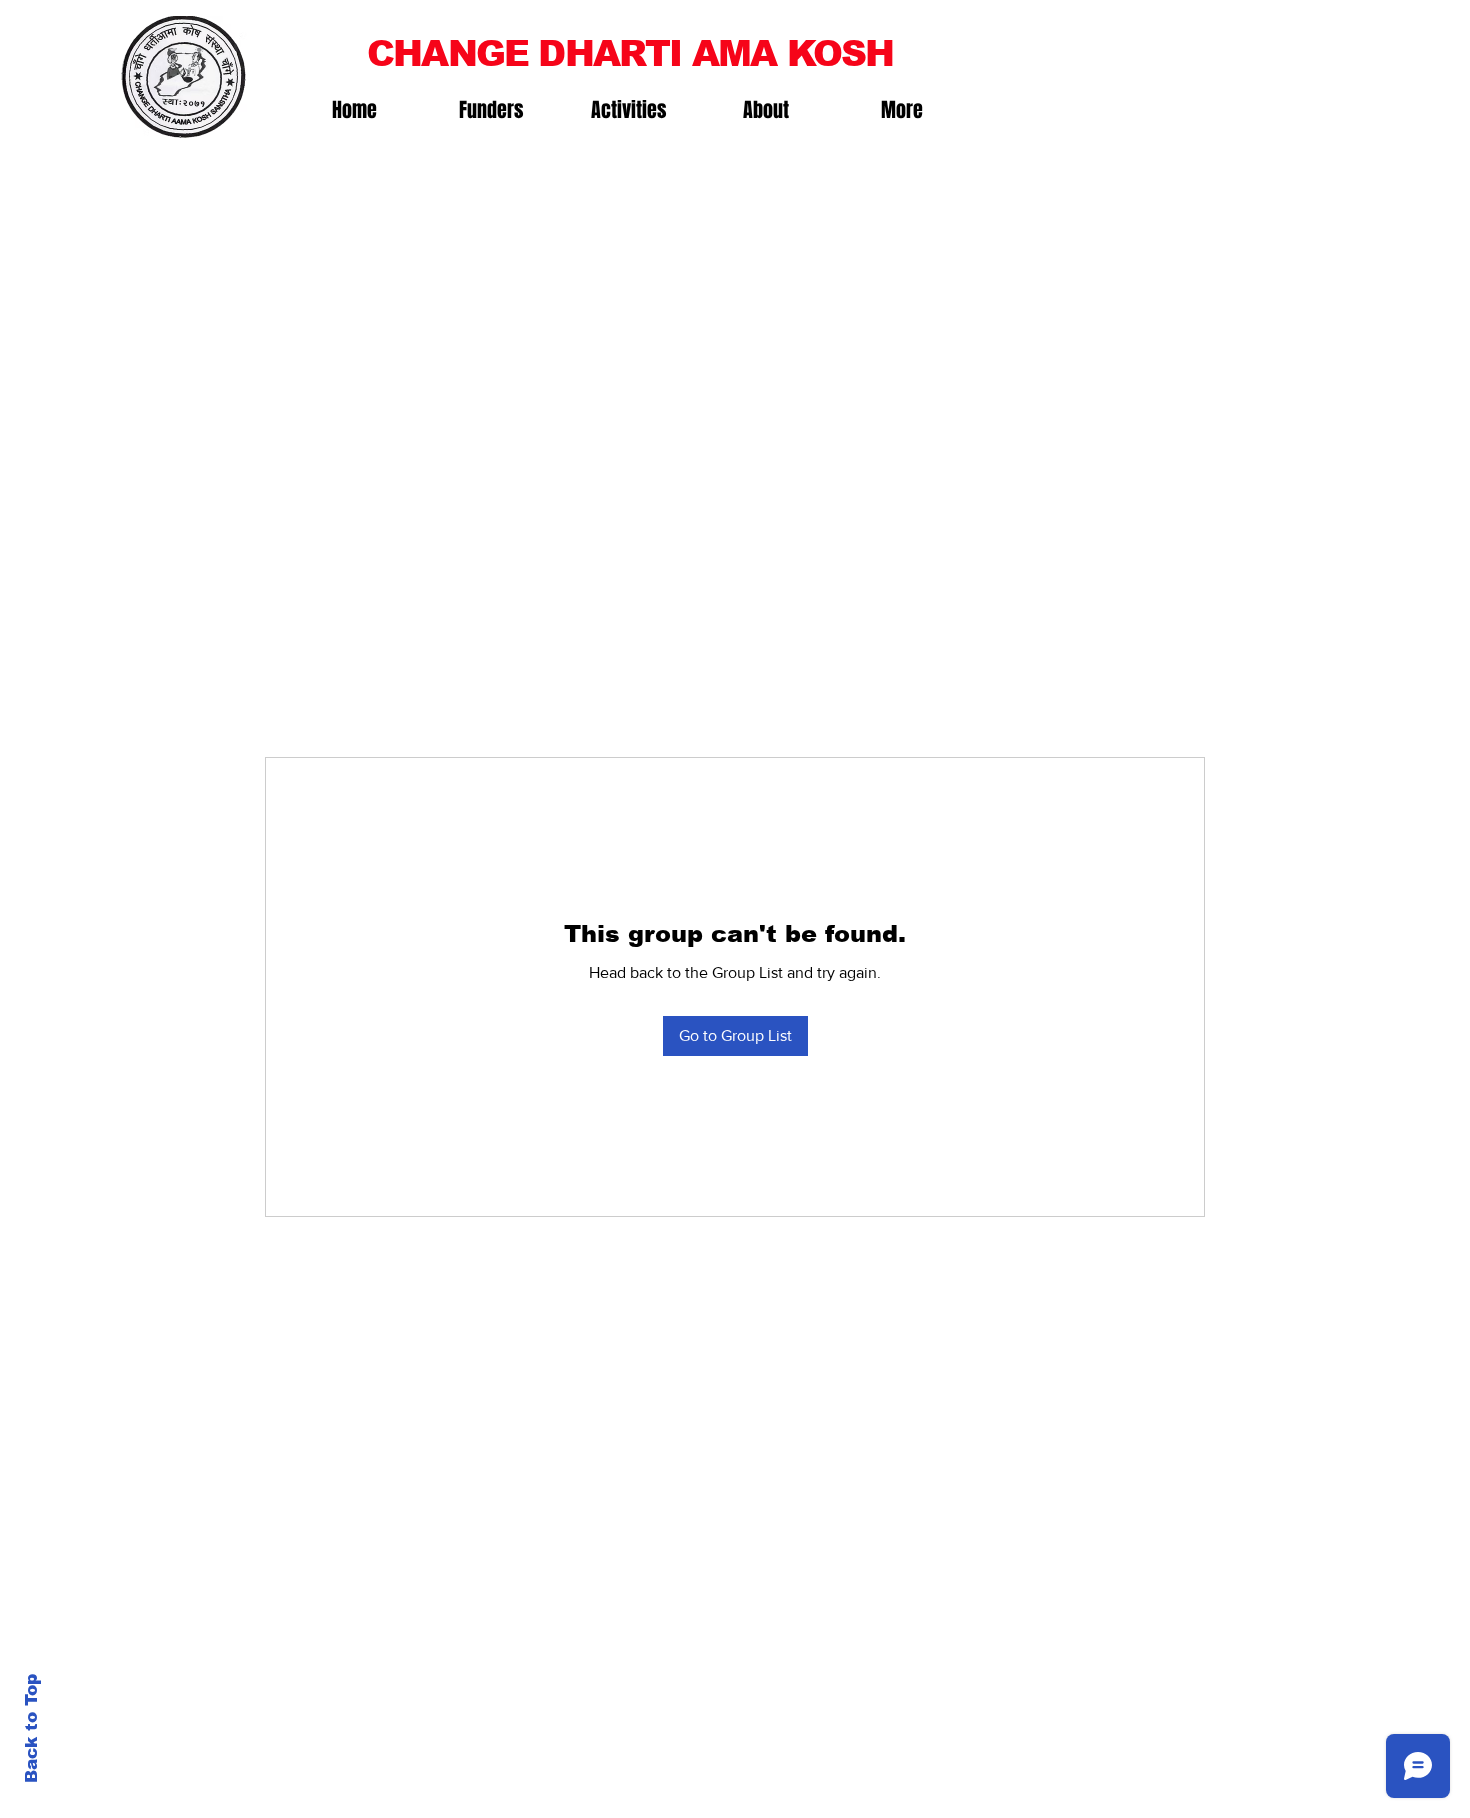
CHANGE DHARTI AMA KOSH (630, 53)
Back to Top (31, 1728)
